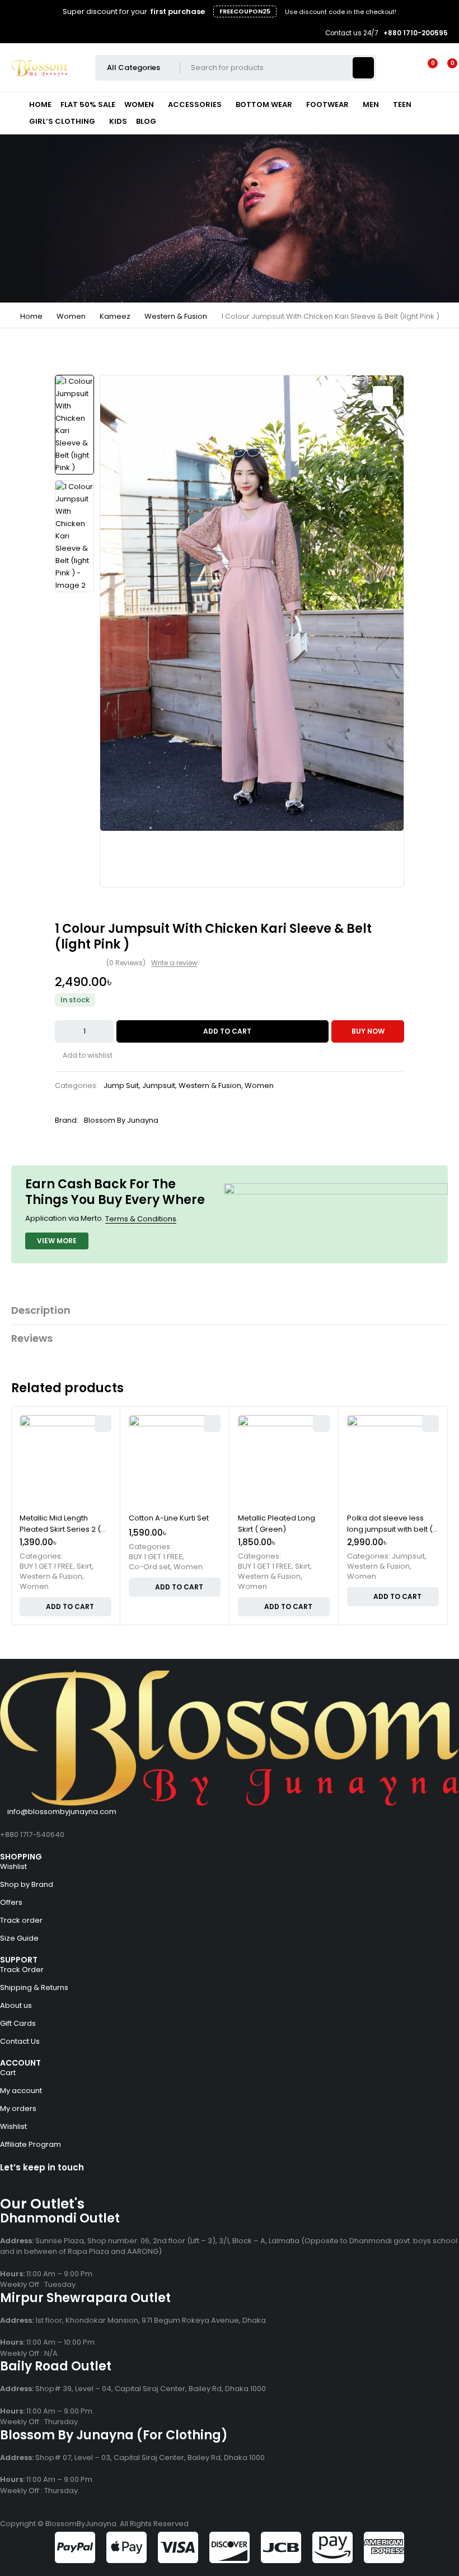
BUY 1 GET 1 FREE (46, 1566)
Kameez (115, 316)
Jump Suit (121, 1085)
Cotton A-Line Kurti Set (169, 1518)
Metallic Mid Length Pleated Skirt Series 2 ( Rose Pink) (60, 1529)
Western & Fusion (176, 316)
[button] (383, 396)
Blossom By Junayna (121, 1120)
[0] (443, 68)
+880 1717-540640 (32, 1835)
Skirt (84, 1566)
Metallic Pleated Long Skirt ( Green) (277, 1524)
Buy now (368, 1031)
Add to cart (227, 1031)
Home (31, 316)
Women (71, 316)
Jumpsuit (159, 1085)
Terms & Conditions (141, 1219)
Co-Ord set (149, 1567)
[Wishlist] (426, 68)
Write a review (174, 963)
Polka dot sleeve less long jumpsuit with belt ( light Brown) (390, 1529)
